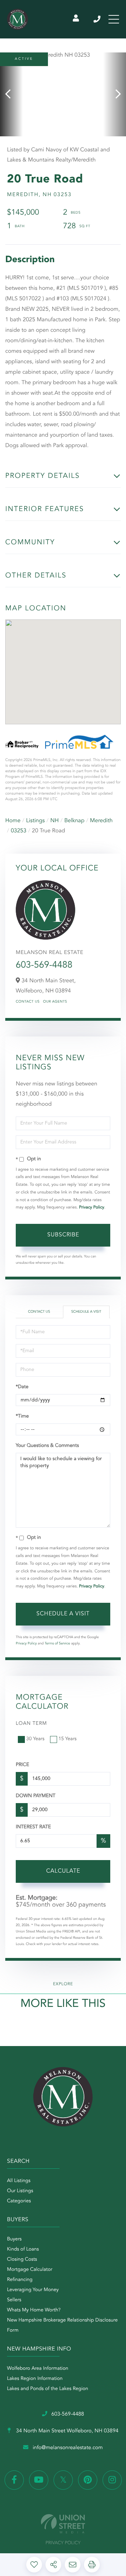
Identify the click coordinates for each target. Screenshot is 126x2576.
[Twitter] (63, 2480)
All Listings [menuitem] (19, 2181)
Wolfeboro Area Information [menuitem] (38, 2369)
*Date (22, 1387)
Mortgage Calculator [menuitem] (30, 2270)
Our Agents (55, 1002)
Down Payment (36, 1796)
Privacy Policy (92, 1207)
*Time (22, 1416)
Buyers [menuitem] (14, 2239)
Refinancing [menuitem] (20, 2280)
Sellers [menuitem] (14, 2300)
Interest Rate (33, 1827)
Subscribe (63, 1235)
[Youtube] (39, 2480)
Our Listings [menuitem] (20, 2191)
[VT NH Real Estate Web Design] (63, 2524)
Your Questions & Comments (47, 1446)
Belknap (75, 821)
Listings (36, 821)
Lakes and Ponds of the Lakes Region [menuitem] (48, 2389)
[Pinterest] (88, 2480)
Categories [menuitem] (19, 2201)
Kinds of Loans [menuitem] (23, 2249)
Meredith (101, 821)
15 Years (68, 1739)
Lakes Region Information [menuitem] (35, 2379)
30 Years (35, 1739)
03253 (19, 831)
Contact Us (28, 1002)
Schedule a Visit (86, 1312)
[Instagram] (112, 2480)
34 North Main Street (67, 2431)
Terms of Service (57, 1644)
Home (13, 821)
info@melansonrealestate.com (68, 2448)
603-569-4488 (97, 19)
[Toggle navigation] (114, 19)
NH (55, 821)
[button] (11, 94)
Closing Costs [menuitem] (22, 2260)
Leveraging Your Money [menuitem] (33, 2290)
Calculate (63, 1871)
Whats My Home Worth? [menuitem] (34, 2310)
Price (22, 1765)
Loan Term (31, 1724)
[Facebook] (14, 2480)
